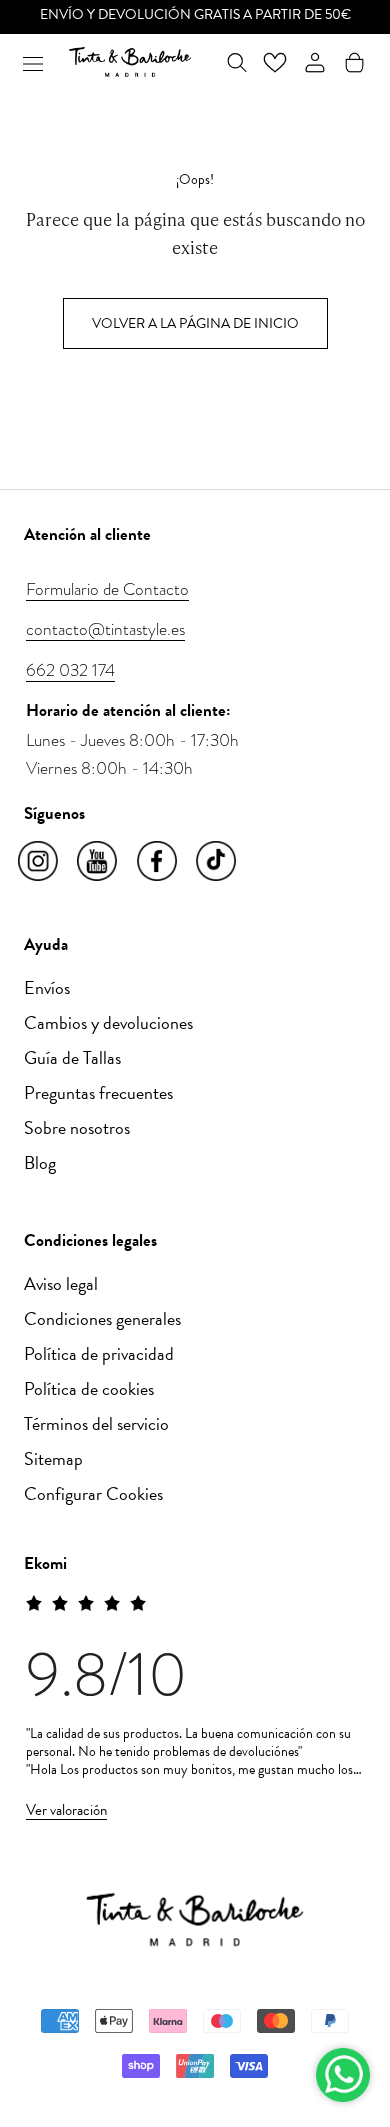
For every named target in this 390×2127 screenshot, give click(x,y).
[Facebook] (158, 862)
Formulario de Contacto (107, 589)
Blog (40, 1162)
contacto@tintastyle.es (105, 629)
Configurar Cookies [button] (93, 1493)
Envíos (47, 987)
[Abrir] (33, 62)
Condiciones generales (102, 1318)
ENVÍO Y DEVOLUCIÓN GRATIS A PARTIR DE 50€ (195, 14)
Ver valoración (66, 1810)
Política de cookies (89, 1388)
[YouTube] (98, 862)
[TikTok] (217, 862)
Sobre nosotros (77, 1127)
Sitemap (53, 1458)
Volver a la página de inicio (195, 323)
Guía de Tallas (72, 1057)
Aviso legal (61, 1283)
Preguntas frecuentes (98, 1092)
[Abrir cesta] (354, 62)
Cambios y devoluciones (108, 1022)
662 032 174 (70, 670)
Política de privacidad (99, 1353)
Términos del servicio (96, 1423)
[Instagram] (39, 862)
